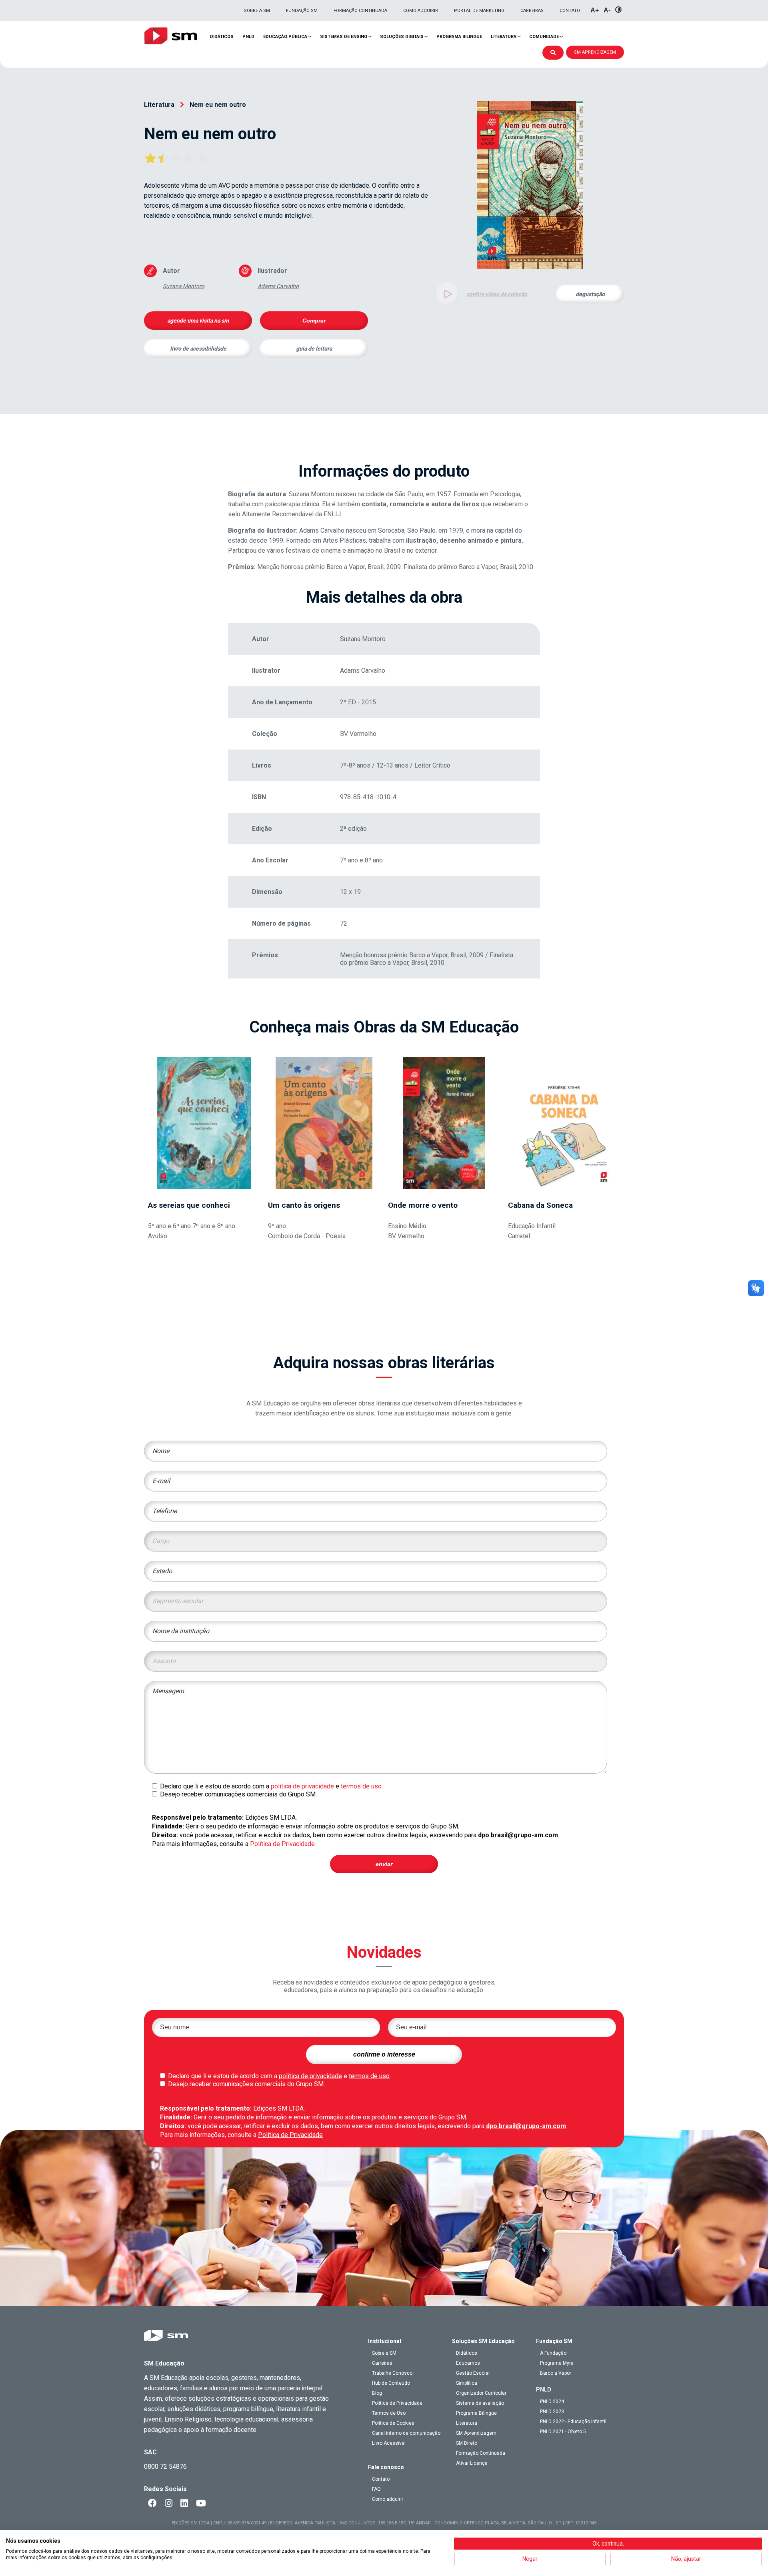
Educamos (468, 2363)
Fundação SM (302, 11)
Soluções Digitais (402, 37)
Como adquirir (421, 11)
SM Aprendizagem (476, 2433)
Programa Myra (557, 2363)
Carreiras (532, 11)
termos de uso (361, 1786)
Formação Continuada (360, 11)
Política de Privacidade (282, 1844)
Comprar (314, 321)
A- (607, 10)
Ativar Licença (472, 2463)
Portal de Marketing (479, 11)
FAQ (376, 2489)
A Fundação (553, 2353)
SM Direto (467, 2443)
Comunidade (544, 37)
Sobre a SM (257, 11)
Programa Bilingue (459, 37)
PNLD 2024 (552, 2402)
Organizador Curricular (481, 2393)
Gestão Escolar (473, 2373)
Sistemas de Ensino (344, 37)
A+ (595, 10)
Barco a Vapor (556, 2373)
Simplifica (467, 2383)
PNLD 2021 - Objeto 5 (563, 2432)
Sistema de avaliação (480, 2403)
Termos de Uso (389, 2413)
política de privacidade (302, 1786)
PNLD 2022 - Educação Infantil (573, 2422)
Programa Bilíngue (476, 2413)
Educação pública (285, 37)
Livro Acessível (389, 2443)
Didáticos (222, 37)
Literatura (504, 37)
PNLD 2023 (552, 2412)
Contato (570, 11)
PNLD (248, 37)
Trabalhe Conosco (392, 2373)
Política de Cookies (393, 2423)
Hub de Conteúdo (391, 2383)
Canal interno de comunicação (406, 2433)
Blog (377, 2393)
